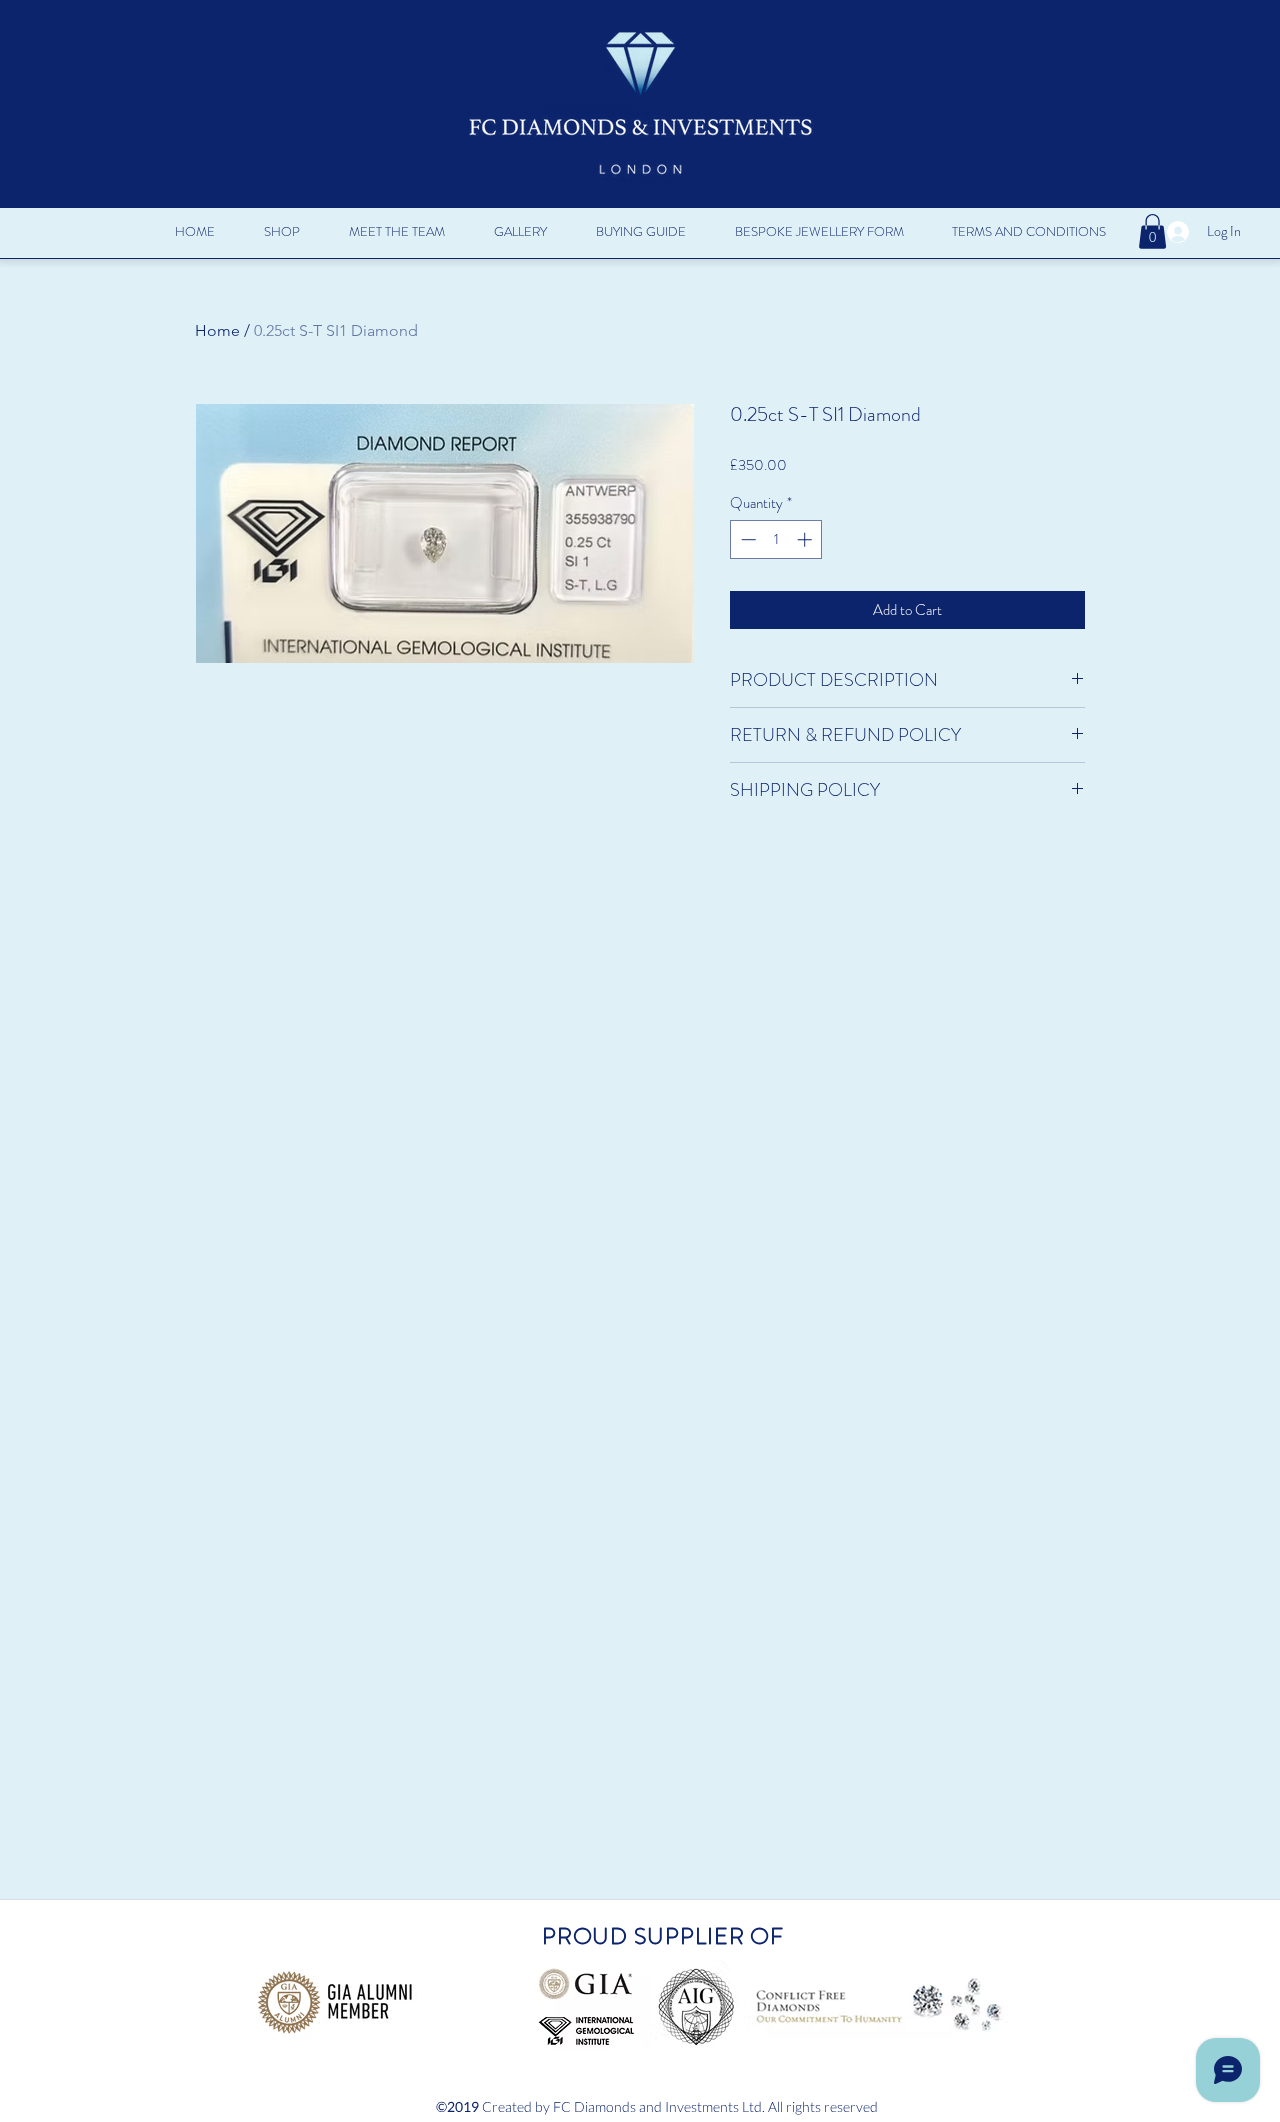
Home (217, 330)
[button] (281, 232)
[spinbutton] (776, 539)
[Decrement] (746, 539)
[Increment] (806, 539)
